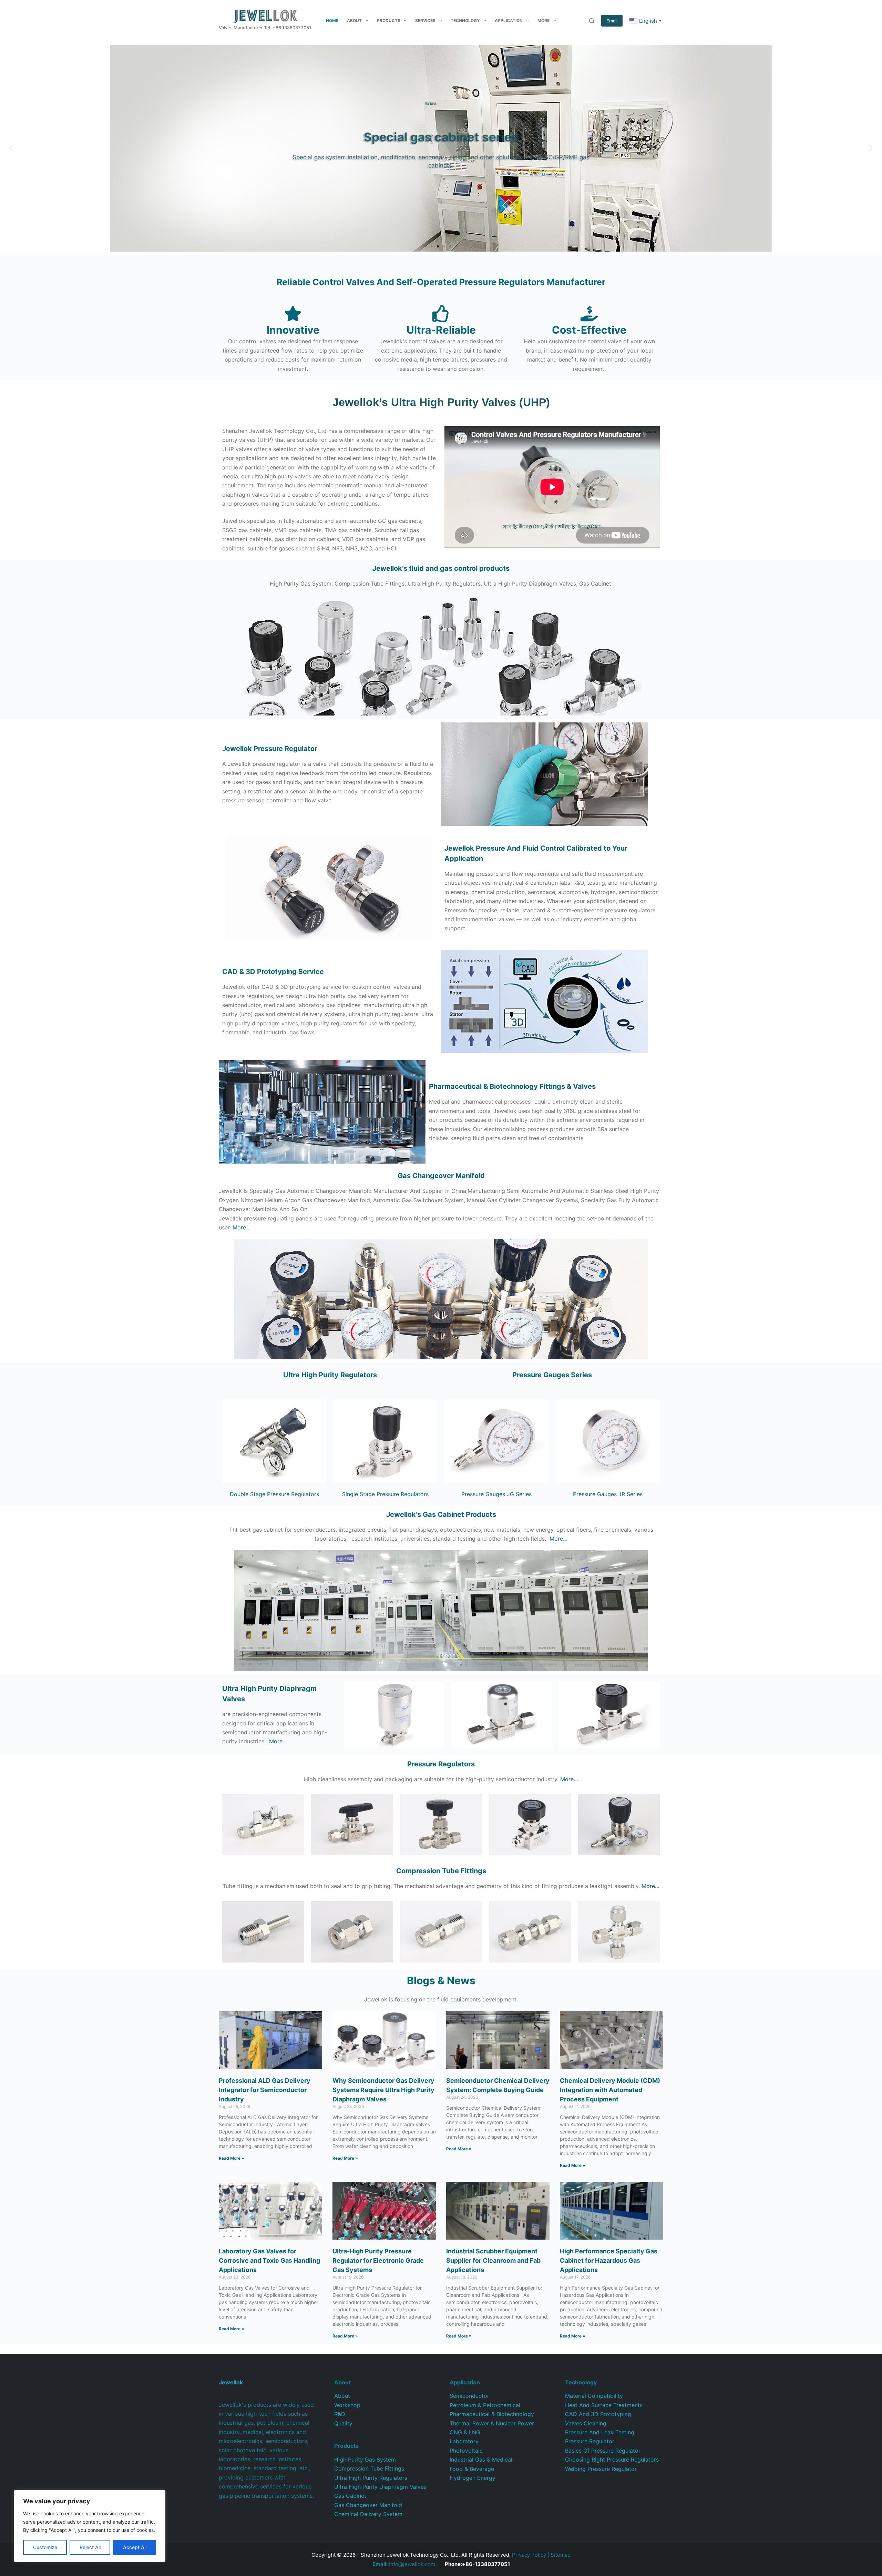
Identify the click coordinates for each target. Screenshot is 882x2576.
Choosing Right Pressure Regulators (612, 2460)
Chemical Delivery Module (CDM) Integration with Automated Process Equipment (610, 2090)
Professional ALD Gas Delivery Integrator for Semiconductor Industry (265, 2090)
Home (332, 21)
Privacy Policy (529, 2555)
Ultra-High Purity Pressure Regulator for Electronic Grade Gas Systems (378, 2260)
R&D (340, 2414)
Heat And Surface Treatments (604, 2405)
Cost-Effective (589, 330)
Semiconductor (469, 2396)
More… (242, 1227)
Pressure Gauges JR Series (608, 1494)
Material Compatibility (594, 2396)
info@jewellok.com (404, 2564)
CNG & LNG (465, 2432)
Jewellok (270, 749)
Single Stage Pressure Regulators (385, 1494)
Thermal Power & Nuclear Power (492, 2423)
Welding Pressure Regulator (601, 2469)
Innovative (293, 330)
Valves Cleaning (586, 2423)
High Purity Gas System (365, 2460)
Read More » (232, 2158)
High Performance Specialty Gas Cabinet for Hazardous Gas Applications (609, 2260)
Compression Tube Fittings (369, 2468)
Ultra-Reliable (441, 330)
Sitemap (561, 2555)
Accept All (135, 2547)
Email (612, 21)
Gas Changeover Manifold (441, 1176)
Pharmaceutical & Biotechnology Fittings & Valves (512, 1086)
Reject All (90, 2547)
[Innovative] (293, 314)
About (354, 21)
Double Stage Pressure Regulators (274, 1494)
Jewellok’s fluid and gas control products (441, 568)
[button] (11, 148)
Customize (45, 2547)
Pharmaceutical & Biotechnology (492, 2414)
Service (273, 972)
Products (389, 21)
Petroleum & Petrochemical (485, 2405)
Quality (343, 2423)
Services (425, 21)
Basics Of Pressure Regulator (603, 2451)
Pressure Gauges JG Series (496, 1494)
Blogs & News (441, 1980)
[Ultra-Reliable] (441, 314)
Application (509, 21)
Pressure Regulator (590, 2441)
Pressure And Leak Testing (600, 2432)
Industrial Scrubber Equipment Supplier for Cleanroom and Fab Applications (493, 2260)
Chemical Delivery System (368, 2514)
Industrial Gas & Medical (481, 2460)
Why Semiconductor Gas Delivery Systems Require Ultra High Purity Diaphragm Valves (383, 2090)
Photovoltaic (466, 2451)
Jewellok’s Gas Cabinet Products (441, 1514)
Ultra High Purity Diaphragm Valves (380, 2487)
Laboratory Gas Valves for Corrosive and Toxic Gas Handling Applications (269, 2260)
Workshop (347, 2405)
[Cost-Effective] (589, 314)
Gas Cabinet (350, 2496)
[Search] (592, 21)
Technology (465, 21)
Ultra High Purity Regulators (330, 1375)
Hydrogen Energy (473, 2478)
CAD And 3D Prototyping (598, 2414)
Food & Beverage (472, 2469)
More (543, 21)
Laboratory (464, 2441)
